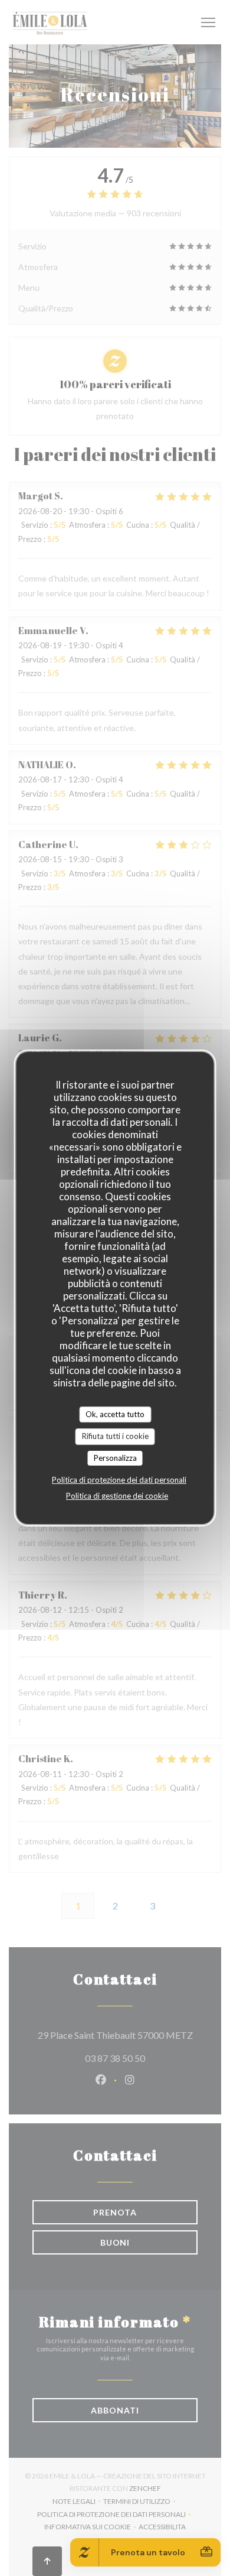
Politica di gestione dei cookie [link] (117, 1496)
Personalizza (115, 1458)
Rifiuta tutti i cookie (115, 1436)
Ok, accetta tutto (115, 1414)
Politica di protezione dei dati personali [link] (119, 1480)
